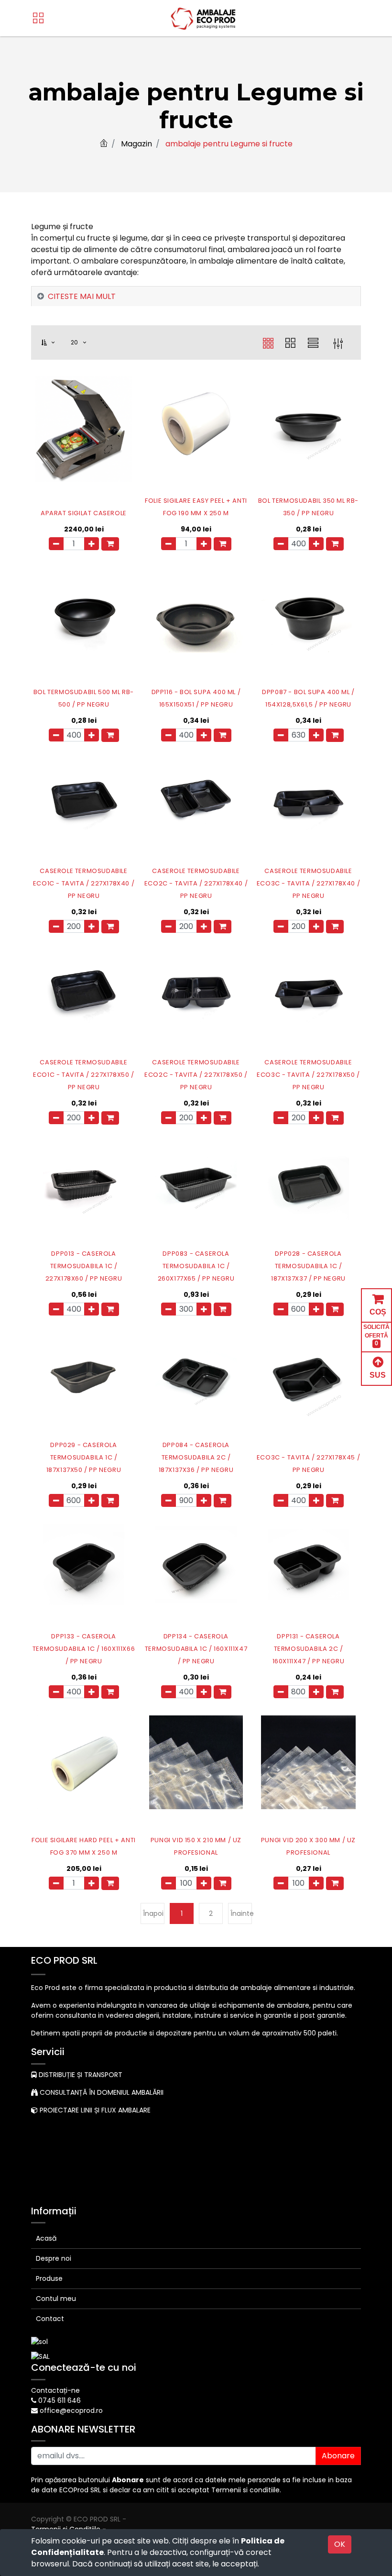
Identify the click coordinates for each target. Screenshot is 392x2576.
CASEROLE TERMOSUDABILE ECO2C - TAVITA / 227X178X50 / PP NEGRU (196, 1075)
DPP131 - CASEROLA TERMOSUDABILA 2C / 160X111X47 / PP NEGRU (309, 1649)
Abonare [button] (338, 2456)
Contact (50, 2319)
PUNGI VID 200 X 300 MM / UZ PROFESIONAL (308, 1846)
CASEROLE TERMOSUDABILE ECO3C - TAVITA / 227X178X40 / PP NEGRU (308, 883)
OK (340, 2544)
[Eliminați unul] (56, 544)
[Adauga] (92, 544)
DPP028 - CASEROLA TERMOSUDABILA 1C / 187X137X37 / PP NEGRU (308, 1266)
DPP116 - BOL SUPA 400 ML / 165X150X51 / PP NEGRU (196, 698)
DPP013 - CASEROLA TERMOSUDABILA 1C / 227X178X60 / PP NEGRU (84, 1266)
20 (76, 342)
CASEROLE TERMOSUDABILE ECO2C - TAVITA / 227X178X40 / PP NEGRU (196, 883)
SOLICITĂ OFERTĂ (376, 1335)
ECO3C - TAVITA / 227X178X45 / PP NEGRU (308, 1464)
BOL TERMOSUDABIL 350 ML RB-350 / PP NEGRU (308, 507)
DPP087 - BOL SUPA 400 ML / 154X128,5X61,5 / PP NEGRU (308, 698)
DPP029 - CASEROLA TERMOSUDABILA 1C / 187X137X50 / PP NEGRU (84, 1457)
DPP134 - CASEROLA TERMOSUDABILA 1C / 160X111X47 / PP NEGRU (196, 1649)
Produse (49, 2278)
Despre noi (54, 2258)
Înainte (241, 1913)
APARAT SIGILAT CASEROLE (84, 513)
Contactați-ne (55, 2390)
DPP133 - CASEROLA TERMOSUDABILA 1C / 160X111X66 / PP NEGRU (84, 1649)
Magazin (136, 144)
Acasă (46, 2238)
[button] (54, 343)
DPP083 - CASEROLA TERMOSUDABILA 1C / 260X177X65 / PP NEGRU (196, 1266)
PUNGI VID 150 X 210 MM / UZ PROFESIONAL (196, 1846)
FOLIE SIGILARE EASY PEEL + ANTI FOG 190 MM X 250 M (196, 507)
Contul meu (56, 2299)
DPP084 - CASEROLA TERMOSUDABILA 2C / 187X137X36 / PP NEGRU (196, 1457)
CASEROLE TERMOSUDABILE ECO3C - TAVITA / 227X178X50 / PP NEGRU (308, 1075)
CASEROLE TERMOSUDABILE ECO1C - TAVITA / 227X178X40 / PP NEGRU (84, 883)
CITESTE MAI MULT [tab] (82, 296)
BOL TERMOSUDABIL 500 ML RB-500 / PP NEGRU (84, 698)
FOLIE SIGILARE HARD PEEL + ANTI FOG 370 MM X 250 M (84, 1846)
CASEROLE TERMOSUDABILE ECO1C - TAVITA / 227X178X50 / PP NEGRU (83, 1075)
